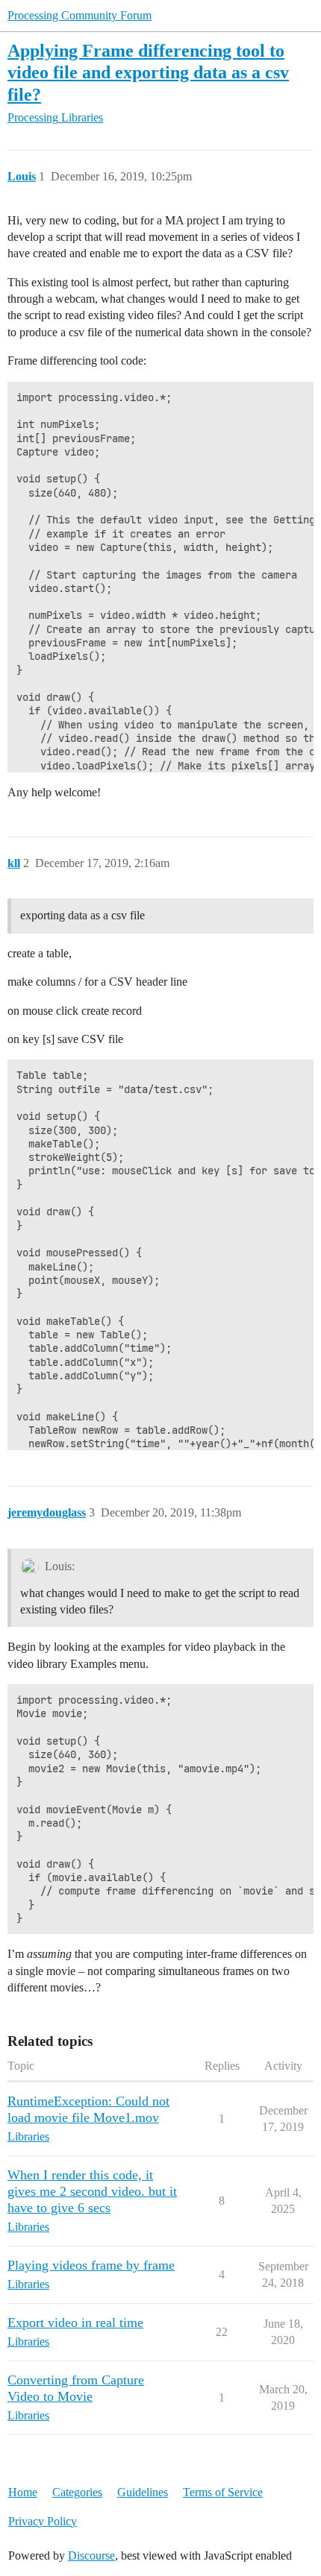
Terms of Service (223, 2492)
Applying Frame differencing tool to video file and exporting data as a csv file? (148, 72)
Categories (77, 2492)
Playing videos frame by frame (91, 2265)
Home (23, 2492)
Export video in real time (75, 2323)
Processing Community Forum (80, 15)
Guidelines (143, 2492)
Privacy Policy (43, 2521)
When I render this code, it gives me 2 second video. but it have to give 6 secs (92, 2191)
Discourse (91, 2555)
